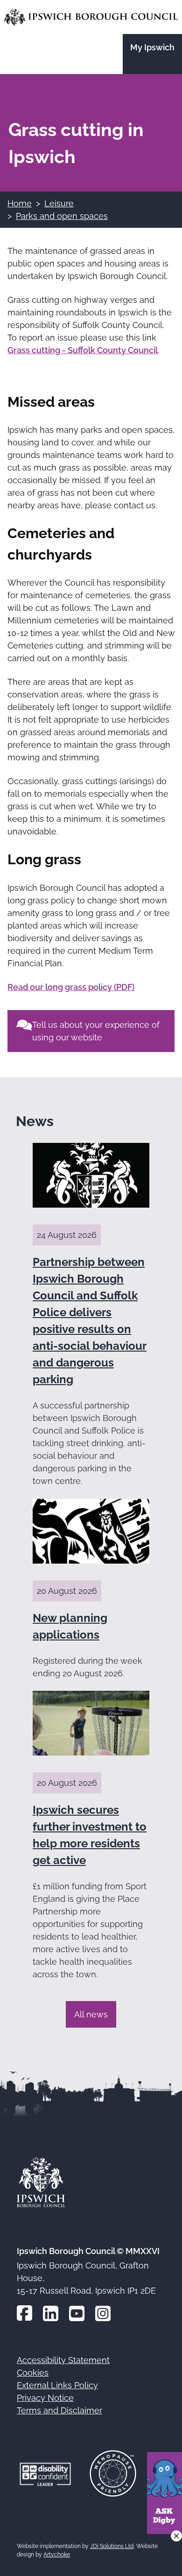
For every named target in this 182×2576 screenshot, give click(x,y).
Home (20, 203)
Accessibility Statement (63, 2360)
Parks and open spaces (62, 216)
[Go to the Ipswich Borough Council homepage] (91, 17)
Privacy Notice (45, 2398)
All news (91, 2014)
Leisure (59, 203)
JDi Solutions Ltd (112, 2546)
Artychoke (57, 2555)
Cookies (33, 2373)
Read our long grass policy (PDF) (71, 987)
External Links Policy (57, 2385)
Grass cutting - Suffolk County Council (83, 350)
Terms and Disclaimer (59, 2410)
